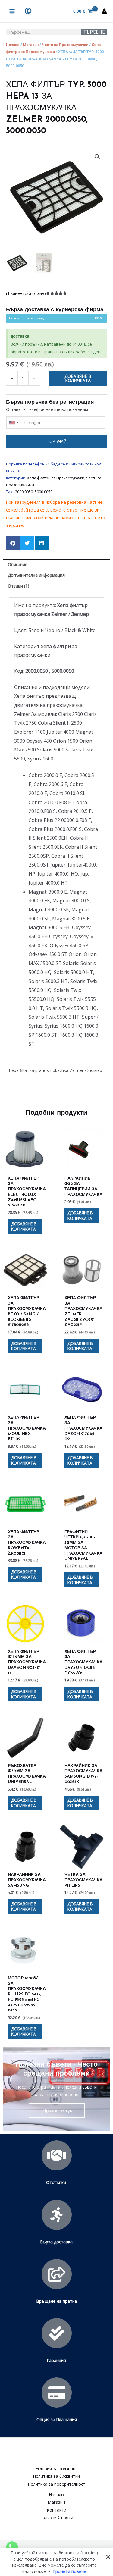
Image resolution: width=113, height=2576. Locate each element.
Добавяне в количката (78, 378)
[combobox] (14, 423)
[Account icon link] (104, 11)
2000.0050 (24, 492)
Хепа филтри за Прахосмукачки (56, 478)
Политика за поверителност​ (57, 2484)
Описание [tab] (18, 564)
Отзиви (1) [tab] (19, 586)
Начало (13, 45)
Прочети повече (69, 2571)
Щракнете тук (57, 2110)
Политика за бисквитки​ (56, 2476)
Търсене (94, 32)
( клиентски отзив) (26, 293)
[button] (97, 157)
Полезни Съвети (56, 2517)
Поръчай (57, 441)
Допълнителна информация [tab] (36, 575)
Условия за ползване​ (57, 2469)
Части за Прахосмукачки (65, 45)
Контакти (57, 2510)
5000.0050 (44, 492)
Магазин (31, 45)
